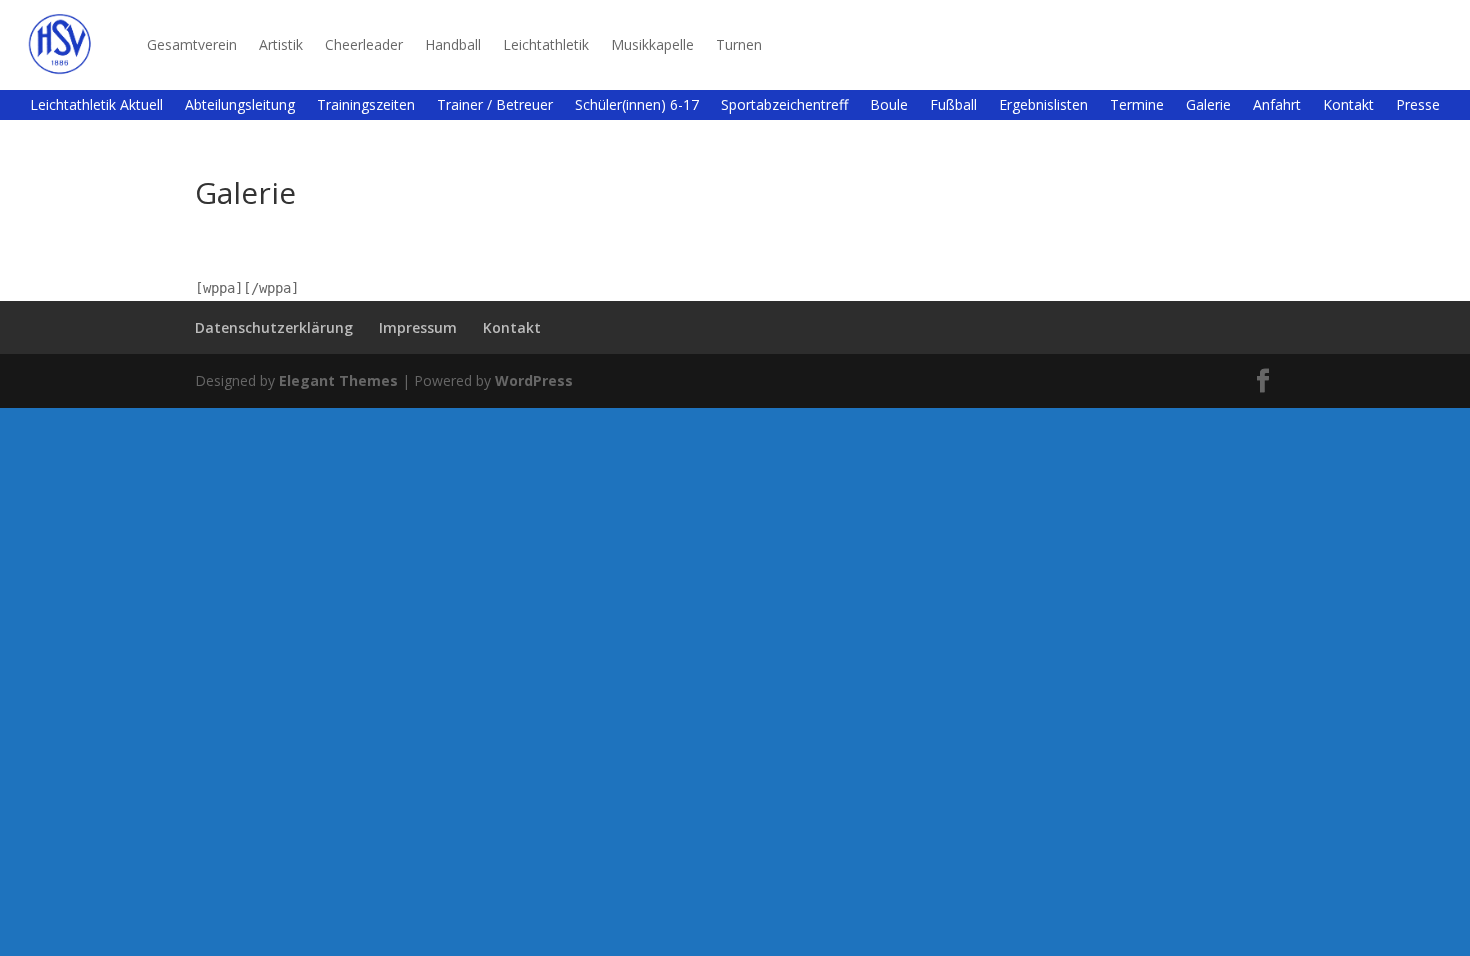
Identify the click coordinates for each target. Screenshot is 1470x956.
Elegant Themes (338, 380)
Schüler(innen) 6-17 (637, 106)
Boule (889, 106)
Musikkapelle (652, 44)
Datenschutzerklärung (274, 327)
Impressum (418, 327)
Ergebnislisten (1043, 106)
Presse (1418, 106)
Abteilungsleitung (240, 106)
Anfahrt (1277, 106)
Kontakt (1348, 106)
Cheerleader (364, 44)
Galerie (1208, 106)
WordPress (534, 380)
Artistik (281, 44)
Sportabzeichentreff (784, 106)
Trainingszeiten (366, 106)
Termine (1137, 106)
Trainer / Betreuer (495, 106)
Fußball (953, 106)
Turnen (739, 44)
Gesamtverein (192, 44)
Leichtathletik (546, 44)
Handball (453, 44)
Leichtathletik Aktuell (96, 106)
